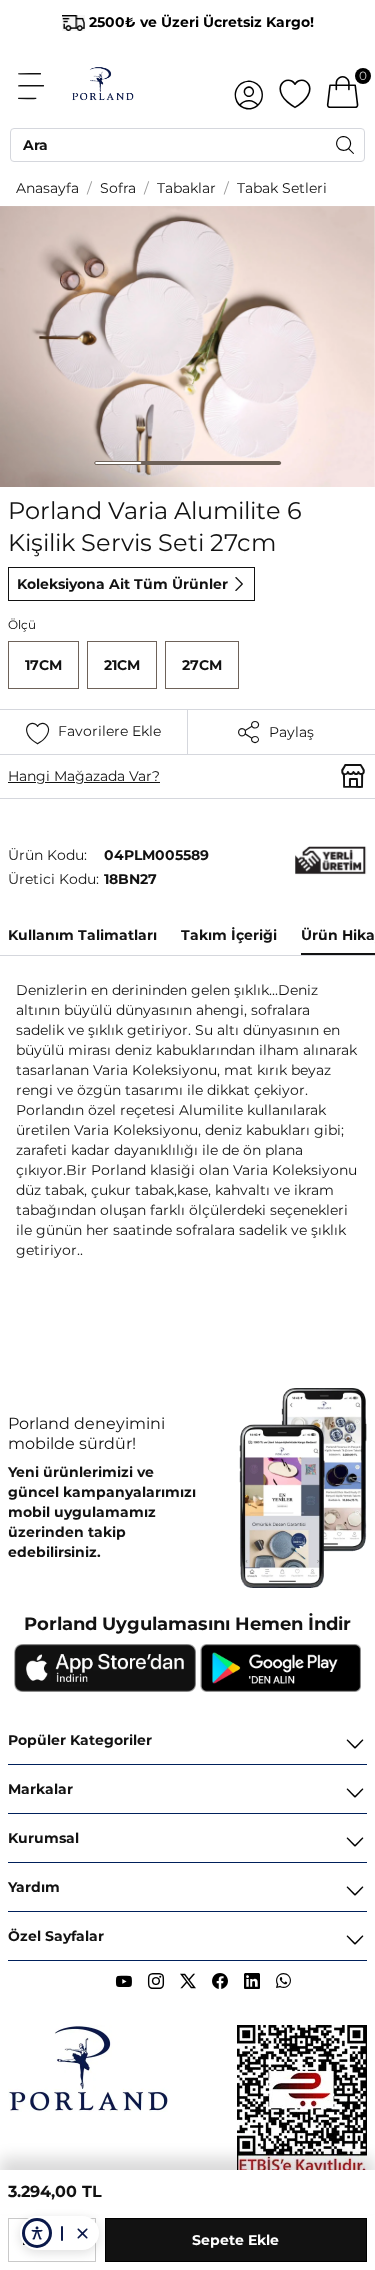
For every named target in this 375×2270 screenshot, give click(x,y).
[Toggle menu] (42, 86)
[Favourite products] (295, 86)
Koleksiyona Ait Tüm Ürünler (122, 584)
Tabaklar (186, 188)
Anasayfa (47, 188)
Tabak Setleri (282, 188)
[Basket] (343, 86)
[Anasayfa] (102, 86)
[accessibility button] (37, 2233)
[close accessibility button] (82, 2233)
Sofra (118, 188)
